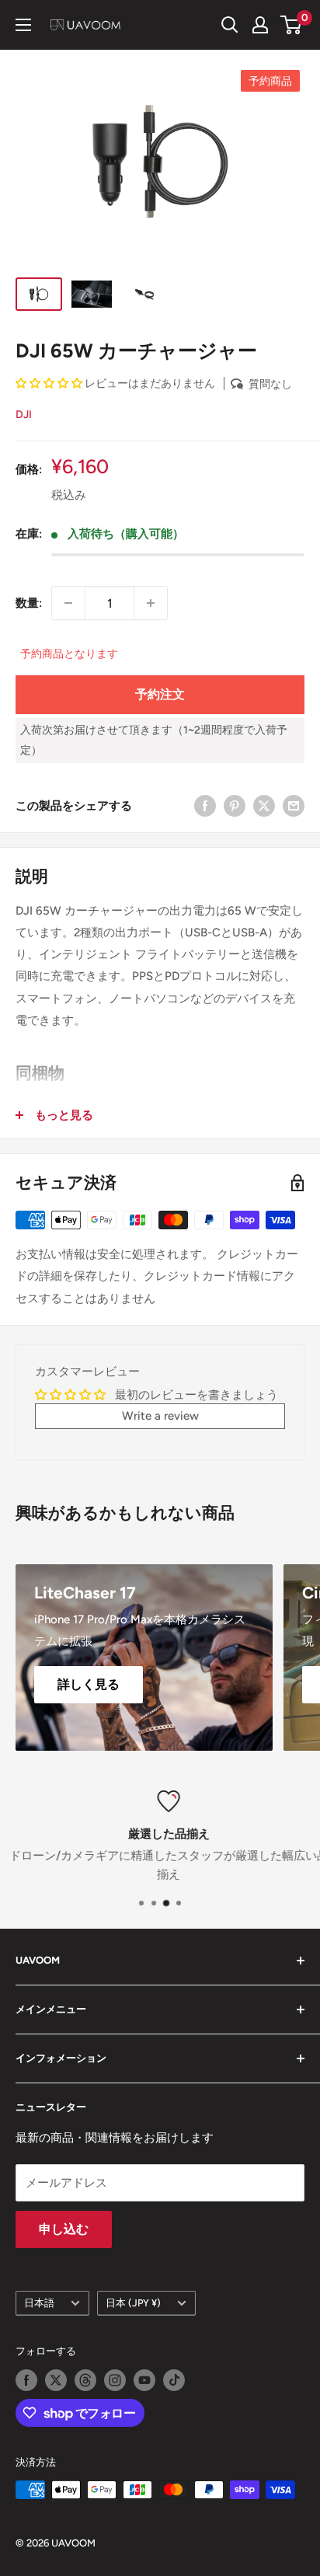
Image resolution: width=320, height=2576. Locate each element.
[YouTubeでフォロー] (144, 2380)
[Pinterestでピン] (235, 805)
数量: (29, 603)
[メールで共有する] (294, 805)
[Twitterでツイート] (264, 805)
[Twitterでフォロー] (56, 2380)
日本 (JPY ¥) (133, 2303)
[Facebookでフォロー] (26, 2380)
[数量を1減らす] (68, 603)
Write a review (160, 1416)
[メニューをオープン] (23, 25)
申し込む (64, 2229)
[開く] (230, 25)
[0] (292, 25)
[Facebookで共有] (205, 805)
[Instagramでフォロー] (115, 2380)
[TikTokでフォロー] (174, 2380)
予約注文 (160, 694)
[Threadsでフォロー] (85, 2380)
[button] (49, 383)
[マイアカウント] (260, 25)
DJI (24, 415)
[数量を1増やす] (151, 603)
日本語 (39, 2303)
